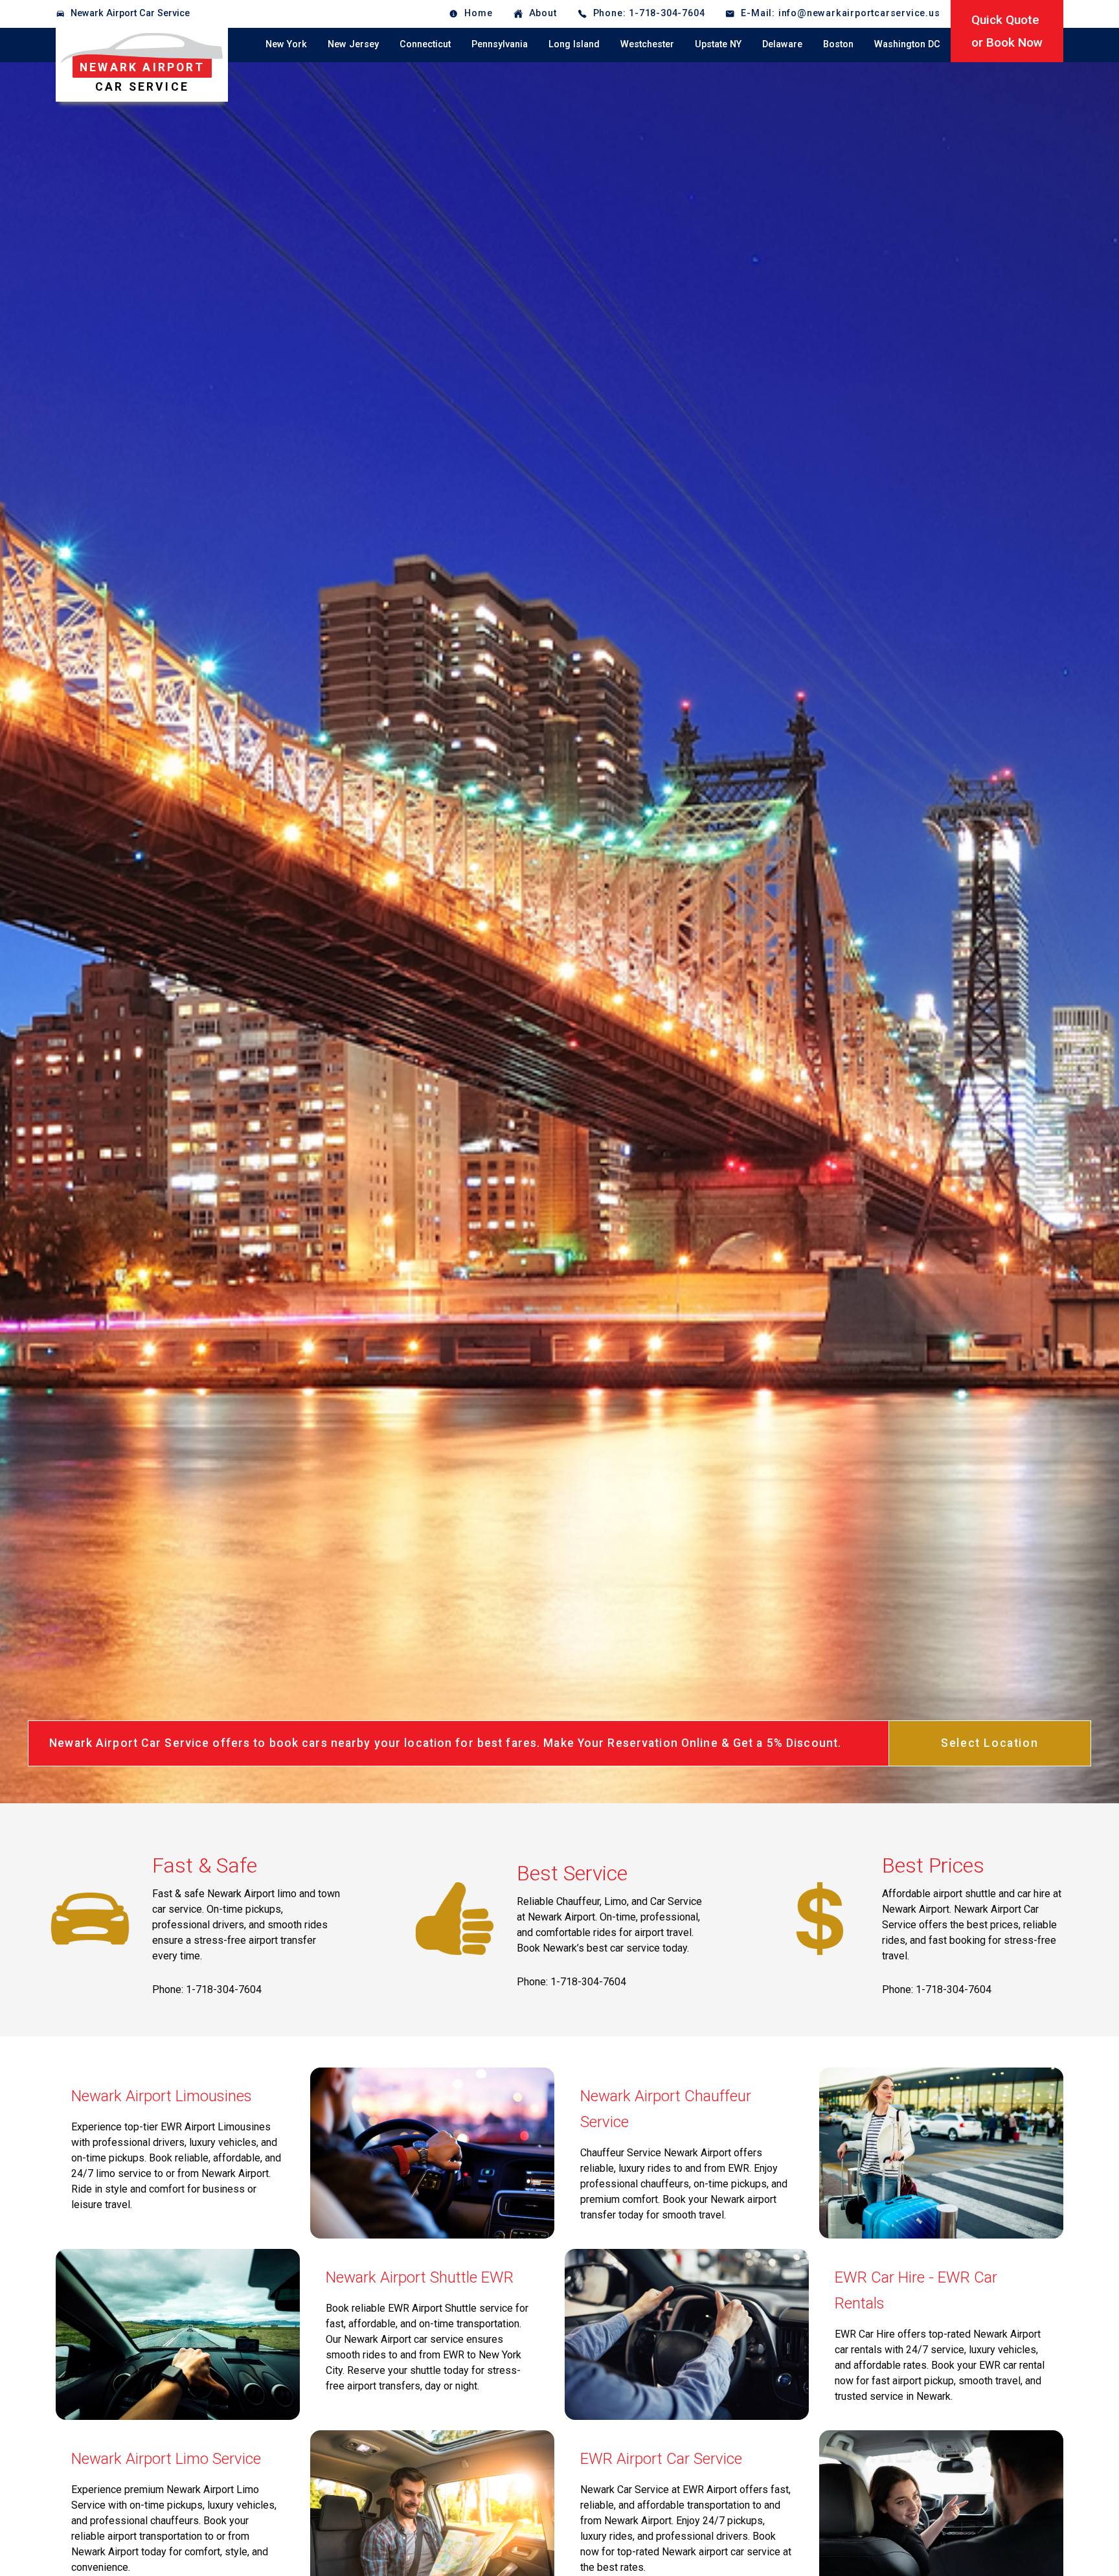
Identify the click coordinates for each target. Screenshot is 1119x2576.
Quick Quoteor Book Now (1007, 31)
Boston (838, 44)
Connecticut (425, 44)
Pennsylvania (500, 44)
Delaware (782, 44)
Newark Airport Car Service (130, 13)
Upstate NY (718, 44)
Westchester (647, 44)
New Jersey (353, 44)
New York (286, 44)
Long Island (574, 44)
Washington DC (907, 44)
